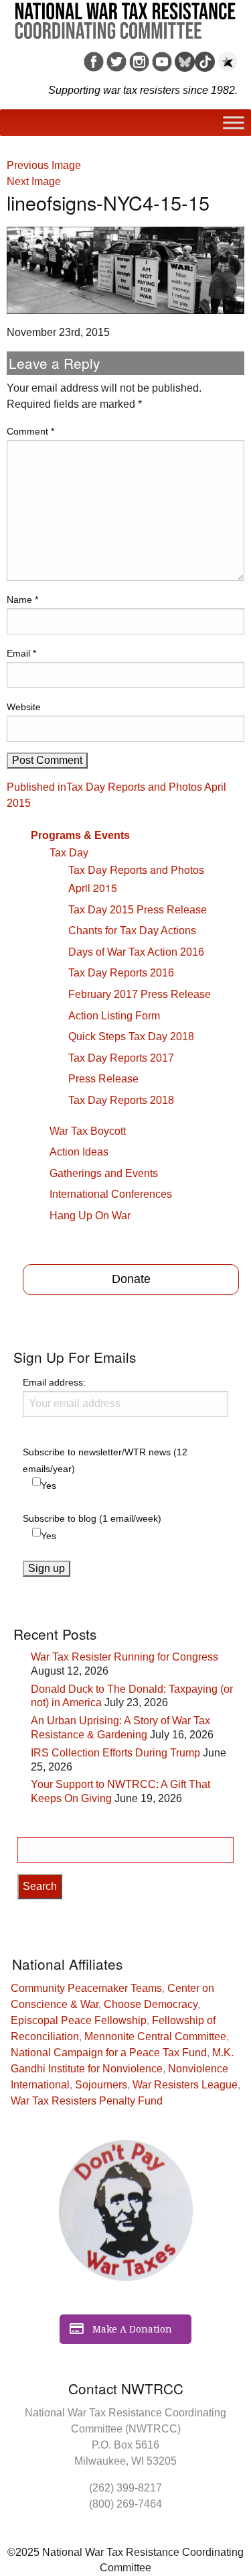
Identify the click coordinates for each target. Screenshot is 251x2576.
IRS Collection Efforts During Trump (115, 1753)
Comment (30, 431)
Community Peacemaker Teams (86, 1988)
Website (24, 707)
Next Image (34, 181)
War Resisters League (185, 2085)
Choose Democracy (151, 2004)
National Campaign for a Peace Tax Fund (109, 2053)
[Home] (125, 16)
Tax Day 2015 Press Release (138, 910)
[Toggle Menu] (234, 123)
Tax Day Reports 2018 (121, 1100)
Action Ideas (79, 1152)
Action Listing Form (114, 1016)
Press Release (103, 1079)
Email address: (54, 1382)
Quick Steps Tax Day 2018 (131, 1037)
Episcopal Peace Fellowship (79, 2020)
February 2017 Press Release (140, 994)
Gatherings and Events (104, 1173)
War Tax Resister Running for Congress (124, 1657)
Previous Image (44, 165)
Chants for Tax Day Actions (132, 931)
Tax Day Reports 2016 (121, 973)
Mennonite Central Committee (155, 2036)
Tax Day (69, 853)
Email (21, 653)
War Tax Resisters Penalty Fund (87, 2101)
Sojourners (101, 2085)
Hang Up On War (90, 1216)
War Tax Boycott (88, 1131)
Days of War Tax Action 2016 (136, 952)
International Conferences (111, 1194)
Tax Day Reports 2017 (121, 1058)
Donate (131, 1279)
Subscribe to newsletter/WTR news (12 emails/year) (105, 1460)
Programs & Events (80, 835)
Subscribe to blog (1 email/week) (92, 1518)
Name (22, 600)
